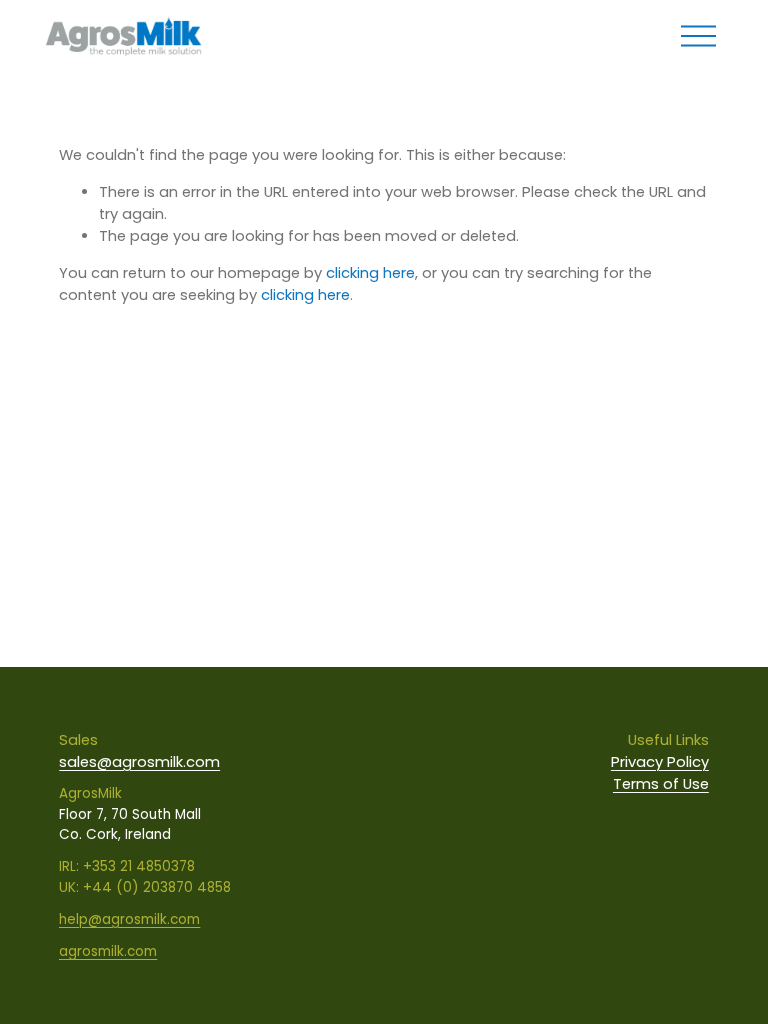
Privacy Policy (660, 762)
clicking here (370, 273)
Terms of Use (661, 784)
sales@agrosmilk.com (139, 762)
